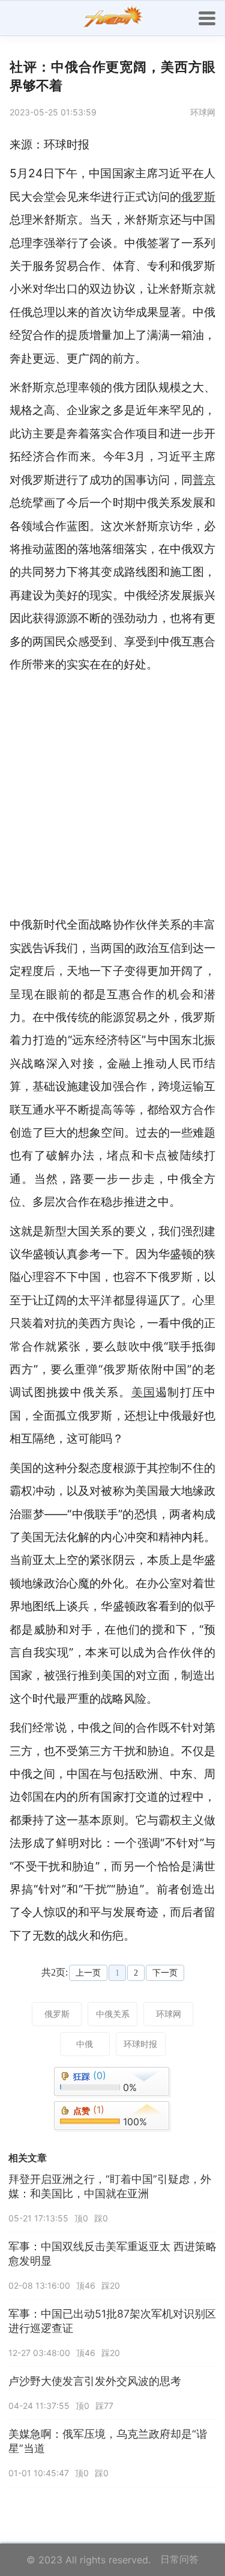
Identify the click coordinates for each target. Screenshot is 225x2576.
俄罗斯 (57, 2014)
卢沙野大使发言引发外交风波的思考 (95, 2381)
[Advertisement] (112, 794)
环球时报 (140, 2044)
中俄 (85, 2044)
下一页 (165, 1973)
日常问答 (179, 2559)
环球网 (169, 2014)
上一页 (88, 1973)
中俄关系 (113, 2014)
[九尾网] (113, 18)
